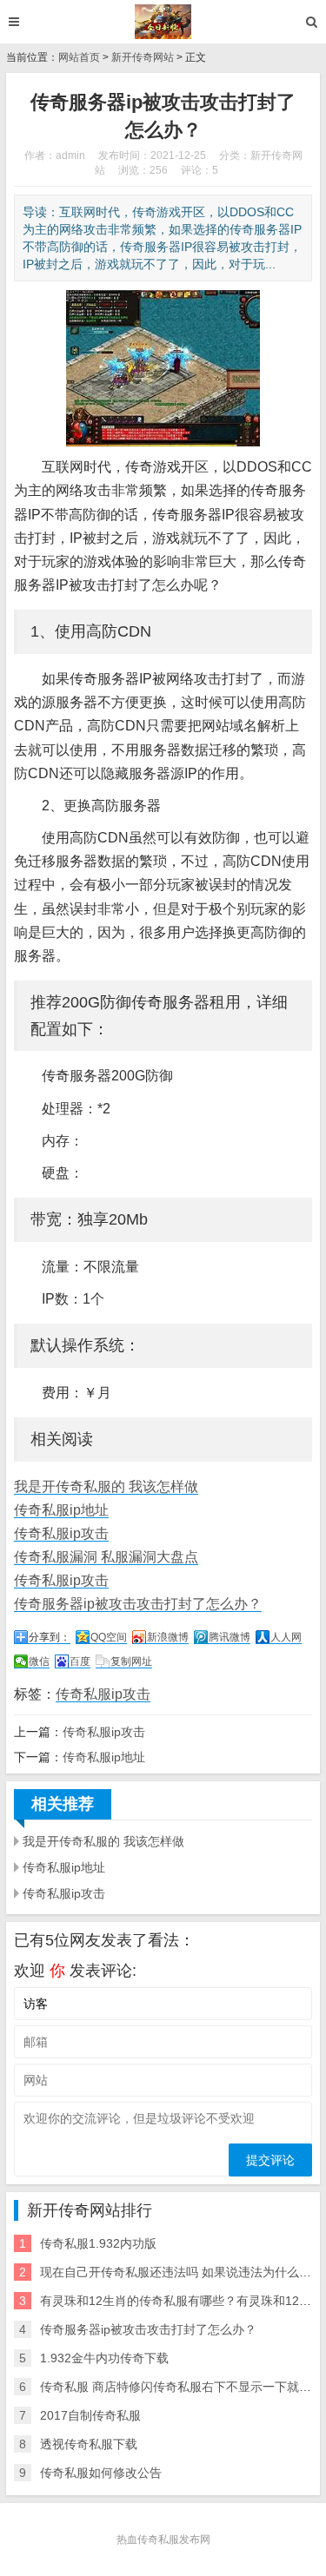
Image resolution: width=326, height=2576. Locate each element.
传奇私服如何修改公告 (101, 2473)
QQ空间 (109, 1637)
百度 (80, 1661)
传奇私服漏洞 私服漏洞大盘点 (106, 1557)
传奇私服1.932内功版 (98, 2243)
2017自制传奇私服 (90, 2415)
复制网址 (131, 1661)
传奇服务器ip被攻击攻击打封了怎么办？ (138, 1604)
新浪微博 (168, 1637)
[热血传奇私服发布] (163, 22)
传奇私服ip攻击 (61, 1533)
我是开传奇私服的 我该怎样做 (106, 1486)
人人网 (286, 1637)
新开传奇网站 (143, 57)
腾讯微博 (230, 1637)
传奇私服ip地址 (61, 1510)
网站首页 (79, 57)
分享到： (50, 1637)
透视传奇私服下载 (89, 2444)
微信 (39, 1661)
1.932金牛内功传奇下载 (104, 2358)
